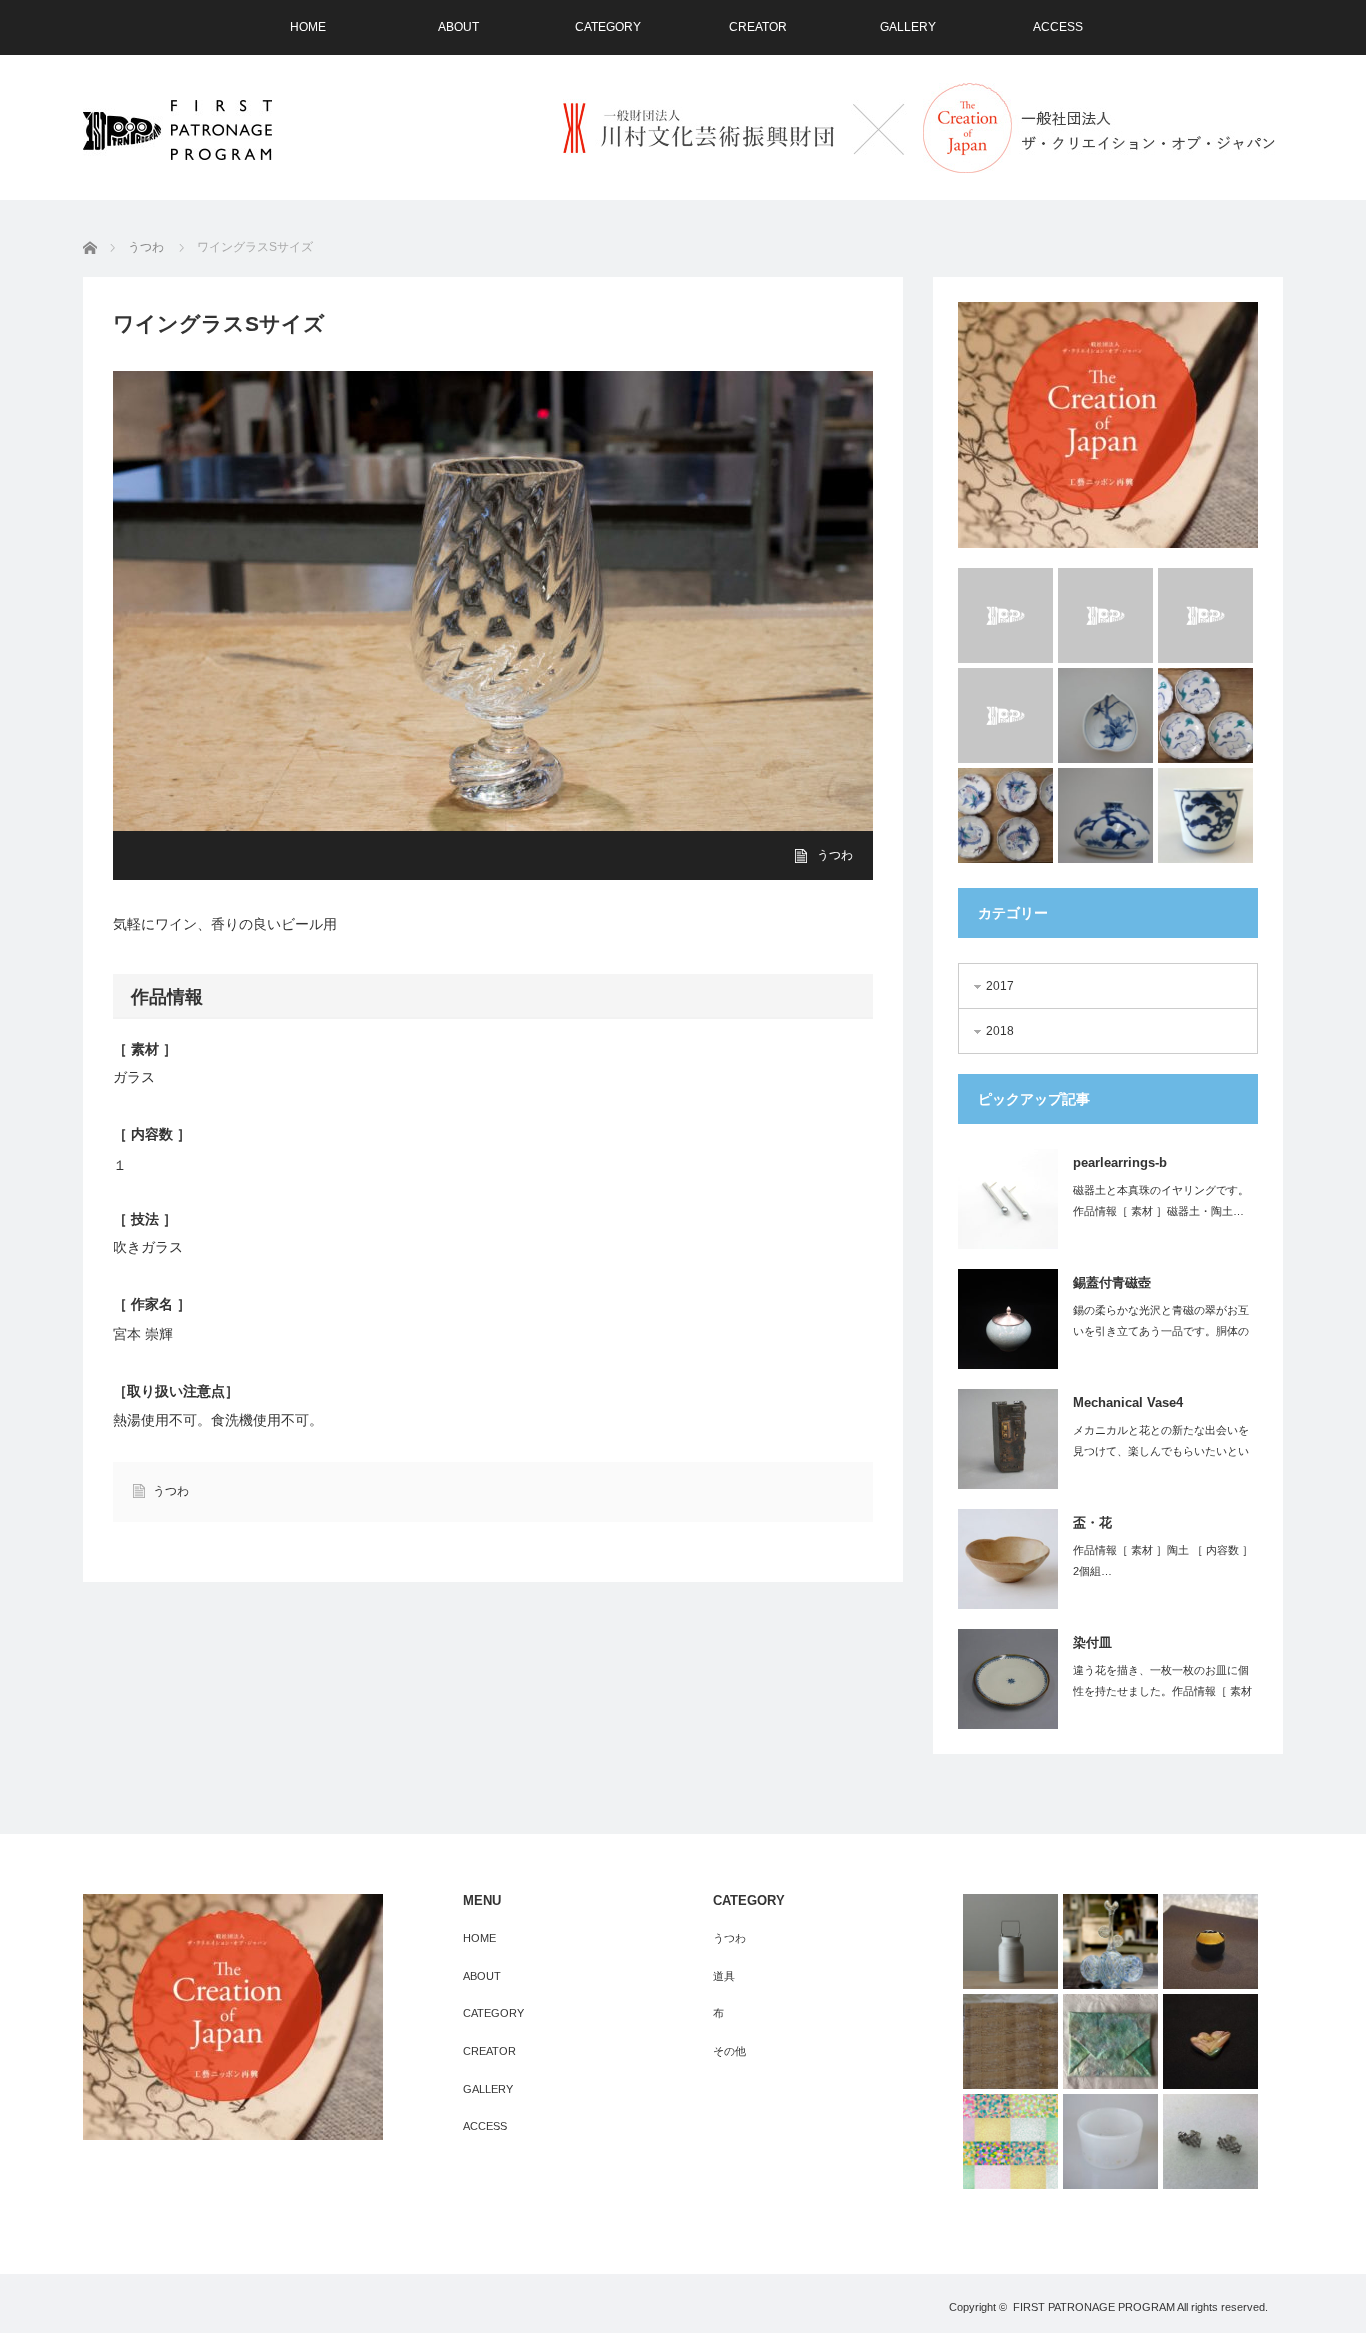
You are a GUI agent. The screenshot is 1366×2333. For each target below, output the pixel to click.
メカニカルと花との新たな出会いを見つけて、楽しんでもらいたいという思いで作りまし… (1161, 1451)
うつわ (835, 855)
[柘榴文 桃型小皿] (1105, 715)
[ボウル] (1110, 2141)
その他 (729, 2051)
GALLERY (908, 27)
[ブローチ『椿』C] (1210, 2041)
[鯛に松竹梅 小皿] (1005, 815)
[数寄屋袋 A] (1110, 2041)
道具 (724, 1976)
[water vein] (1205, 615)
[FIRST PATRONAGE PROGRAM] (177, 130)
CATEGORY (608, 27)
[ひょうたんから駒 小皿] (1205, 715)
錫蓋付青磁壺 (1112, 1282)
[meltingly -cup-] (1005, 615)
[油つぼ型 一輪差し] (1105, 815)
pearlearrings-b (1120, 1162)
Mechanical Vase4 (1128, 1402)
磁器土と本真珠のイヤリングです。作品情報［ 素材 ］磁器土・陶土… (1161, 1200)
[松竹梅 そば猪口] (1205, 815)
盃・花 (1092, 1522)
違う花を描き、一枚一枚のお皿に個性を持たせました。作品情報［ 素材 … (1162, 1691)
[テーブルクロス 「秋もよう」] (1010, 2041)
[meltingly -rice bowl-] (1105, 615)
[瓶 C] (1010, 1941)
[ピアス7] (1210, 2141)
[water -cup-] (1005, 715)
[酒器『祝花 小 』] (1210, 1941)
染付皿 (1092, 1642)
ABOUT (458, 27)
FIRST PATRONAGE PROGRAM (1094, 2307)
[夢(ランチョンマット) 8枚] (1010, 2141)
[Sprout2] (1110, 1941)
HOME (308, 27)
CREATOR (758, 27)
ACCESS (1058, 27)
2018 (1000, 1031)
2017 (1000, 986)
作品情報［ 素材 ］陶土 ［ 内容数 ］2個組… (1163, 1560)
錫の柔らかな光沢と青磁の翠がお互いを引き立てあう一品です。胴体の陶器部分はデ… (1161, 1331)
